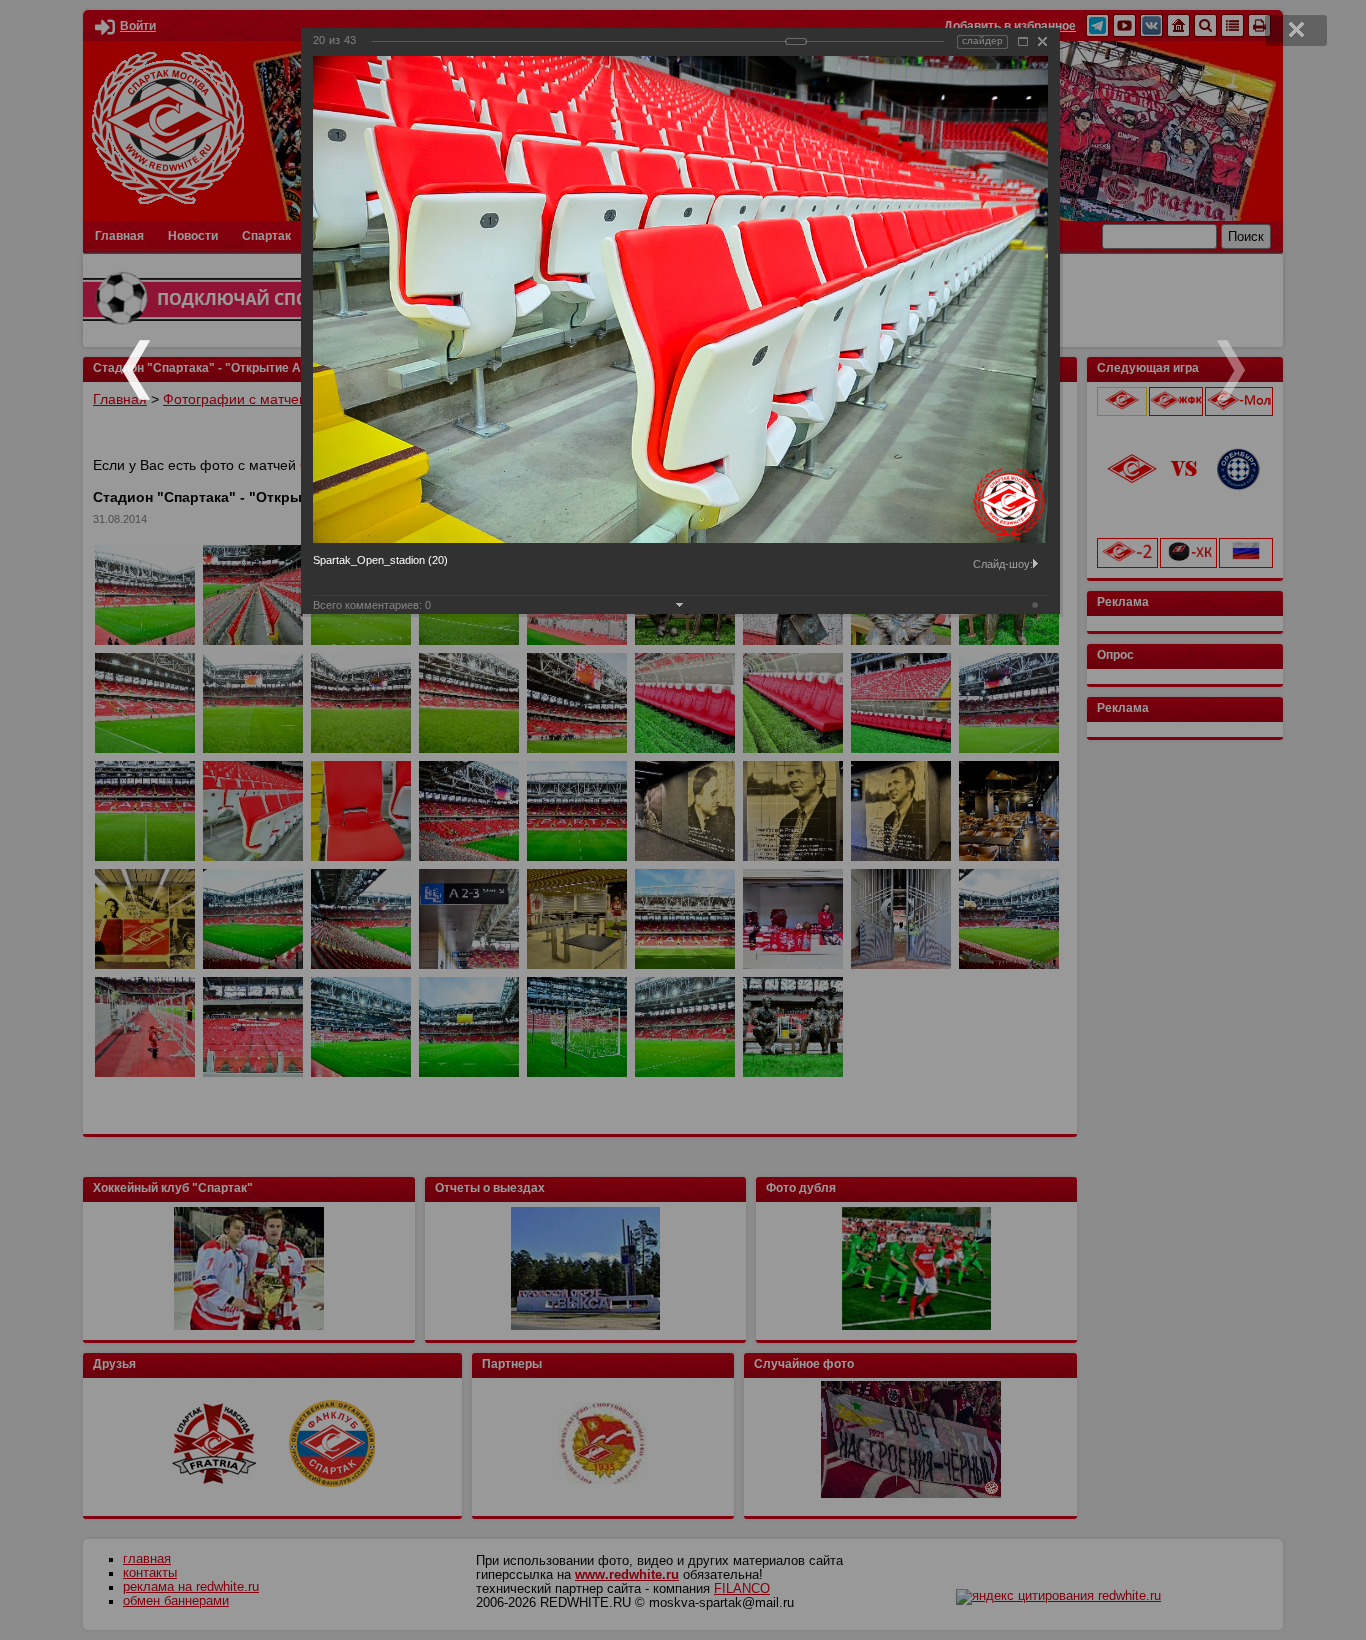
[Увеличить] (1023, 41)
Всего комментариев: (372, 605)
